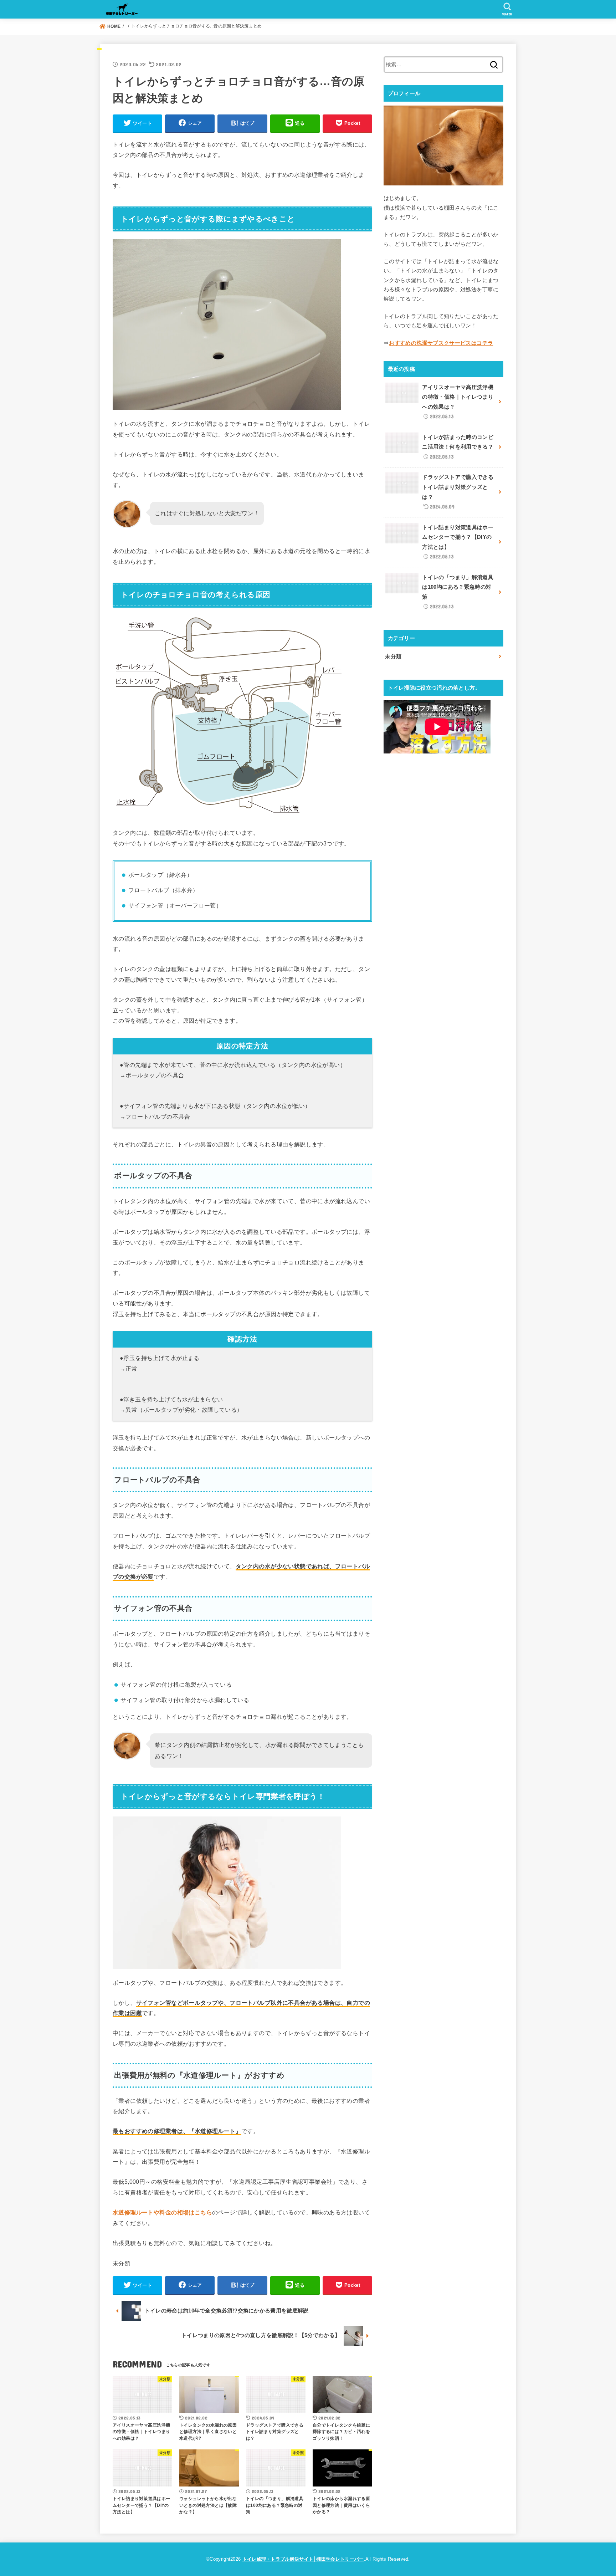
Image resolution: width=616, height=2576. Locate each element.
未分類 (393, 656)
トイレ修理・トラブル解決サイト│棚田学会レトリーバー (303, 2559)
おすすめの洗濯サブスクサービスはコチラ (441, 343)
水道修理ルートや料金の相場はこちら (162, 2212)
